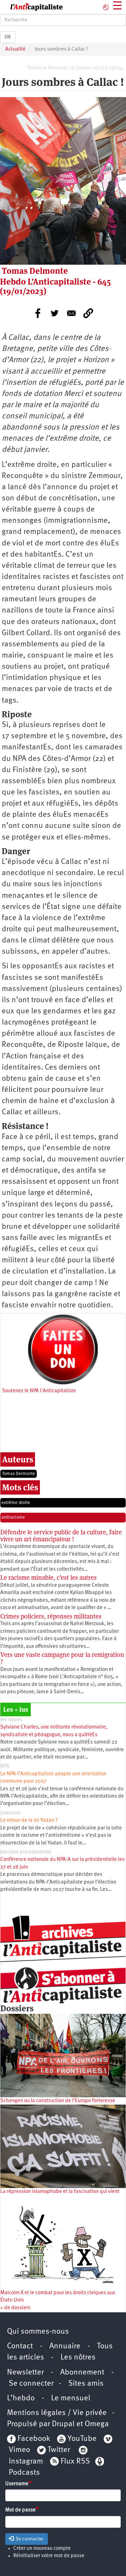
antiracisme (13, 1517)
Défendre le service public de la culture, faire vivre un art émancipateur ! (61, 1536)
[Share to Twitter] (55, 313)
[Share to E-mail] (71, 313)
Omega (97, 2424)
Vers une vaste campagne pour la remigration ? (62, 1658)
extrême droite (16, 1503)
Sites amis (86, 2384)
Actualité (15, 49)
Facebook (33, 2439)
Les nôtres (78, 2358)
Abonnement (82, 2373)
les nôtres (11, 1720)
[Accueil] (31, 7)
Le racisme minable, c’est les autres (48, 1577)
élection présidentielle (26, 1852)
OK (8, 37)
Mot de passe (20, 2510)
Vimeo (19, 2450)
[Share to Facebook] (38, 313)
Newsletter (25, 2373)
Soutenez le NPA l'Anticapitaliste (39, 1391)
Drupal (63, 2424)
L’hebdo (21, 2398)
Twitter (59, 2450)
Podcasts (24, 2473)
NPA (5, 1766)
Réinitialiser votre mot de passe (49, 2556)
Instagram (26, 2462)
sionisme (10, 1813)
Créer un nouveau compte (42, 2549)
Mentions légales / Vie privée (57, 2413)
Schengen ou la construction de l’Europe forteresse (58, 2101)
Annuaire (65, 2346)
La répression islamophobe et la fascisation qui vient (60, 2192)
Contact (20, 2346)
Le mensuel (71, 2398)
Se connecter (31, 2384)
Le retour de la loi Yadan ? (29, 1821)
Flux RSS (75, 2462)
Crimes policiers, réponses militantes (51, 1616)
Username (17, 2484)
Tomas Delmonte (19, 1474)
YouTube (81, 2439)
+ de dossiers (15, 2308)
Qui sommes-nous (38, 2332)
